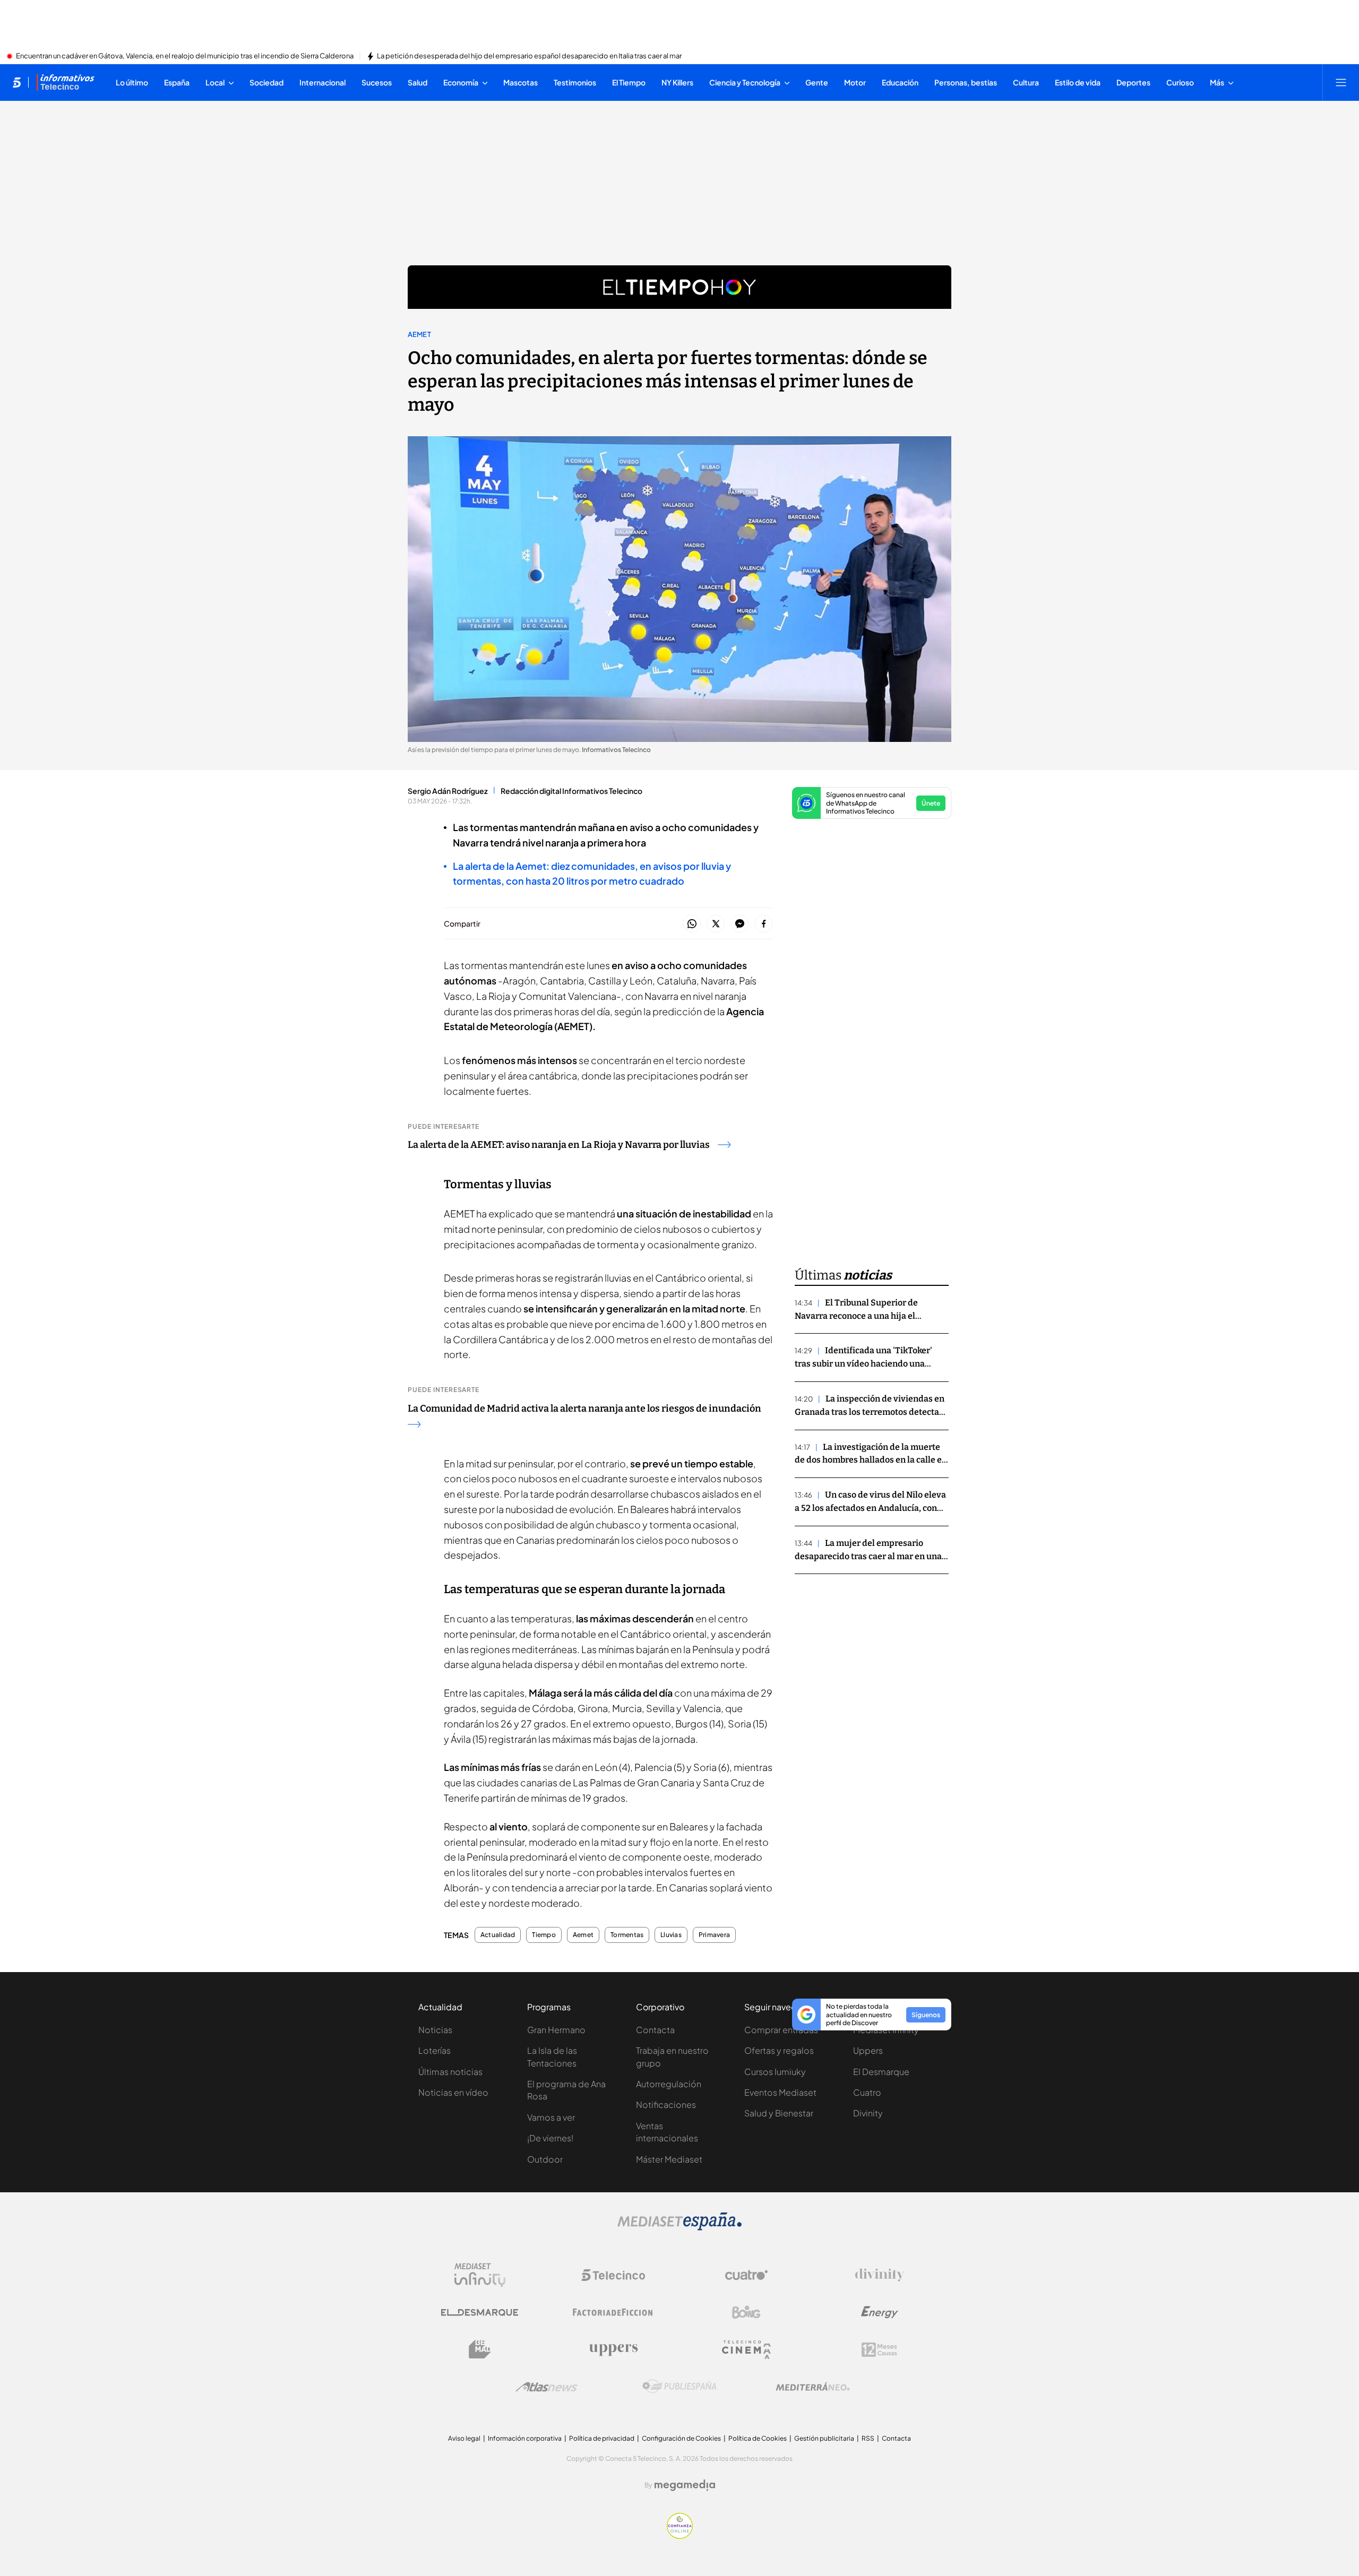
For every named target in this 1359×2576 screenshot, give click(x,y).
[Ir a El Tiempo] (679, 287)
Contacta (655, 2030)
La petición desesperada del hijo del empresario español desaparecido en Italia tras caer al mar (529, 56)
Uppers (868, 2050)
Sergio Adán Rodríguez (448, 791)
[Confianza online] (680, 2536)
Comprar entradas (781, 2030)
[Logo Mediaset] (679, 2227)
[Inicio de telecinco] (17, 82)
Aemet (419, 334)
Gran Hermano (556, 2030)
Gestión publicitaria (824, 2438)
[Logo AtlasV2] (547, 2387)
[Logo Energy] (880, 2312)
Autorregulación (669, 2084)
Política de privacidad (602, 2438)
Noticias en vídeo (453, 2092)
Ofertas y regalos (779, 2050)
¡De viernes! (550, 2138)
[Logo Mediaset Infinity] (480, 2275)
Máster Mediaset (669, 2159)
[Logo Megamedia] (685, 2485)
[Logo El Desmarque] (480, 2313)
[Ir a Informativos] (65, 82)
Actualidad (498, 1935)
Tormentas (627, 1935)
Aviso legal (464, 2438)
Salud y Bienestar (779, 2113)
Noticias (435, 2030)
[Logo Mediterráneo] (813, 2387)
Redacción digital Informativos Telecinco (571, 791)
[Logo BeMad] (480, 2349)
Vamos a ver (551, 2117)
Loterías (435, 2050)
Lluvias (671, 1935)
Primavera (714, 1935)
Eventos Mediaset (780, 2092)
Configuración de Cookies (681, 2438)
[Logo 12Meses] (879, 2350)
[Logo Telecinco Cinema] (746, 2350)
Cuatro (867, 2092)
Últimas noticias (450, 2072)
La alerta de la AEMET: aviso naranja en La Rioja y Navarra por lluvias (559, 1145)
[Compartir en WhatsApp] (692, 924)
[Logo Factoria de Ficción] (613, 2312)
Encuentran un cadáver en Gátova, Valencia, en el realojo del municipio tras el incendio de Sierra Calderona (185, 56)
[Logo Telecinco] (613, 2275)
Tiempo (544, 1935)
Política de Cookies (758, 2438)
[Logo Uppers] (613, 2349)
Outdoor (545, 2159)
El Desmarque (881, 2072)
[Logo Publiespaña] (679, 2387)
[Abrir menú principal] (1341, 82)
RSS (868, 2438)
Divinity (868, 2113)
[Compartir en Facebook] (764, 924)
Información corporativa (525, 2438)
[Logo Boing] (746, 2312)
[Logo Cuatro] (746, 2275)
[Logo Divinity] (880, 2275)
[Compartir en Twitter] (716, 924)
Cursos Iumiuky (775, 2072)
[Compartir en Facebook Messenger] (740, 924)
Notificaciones (666, 2104)
